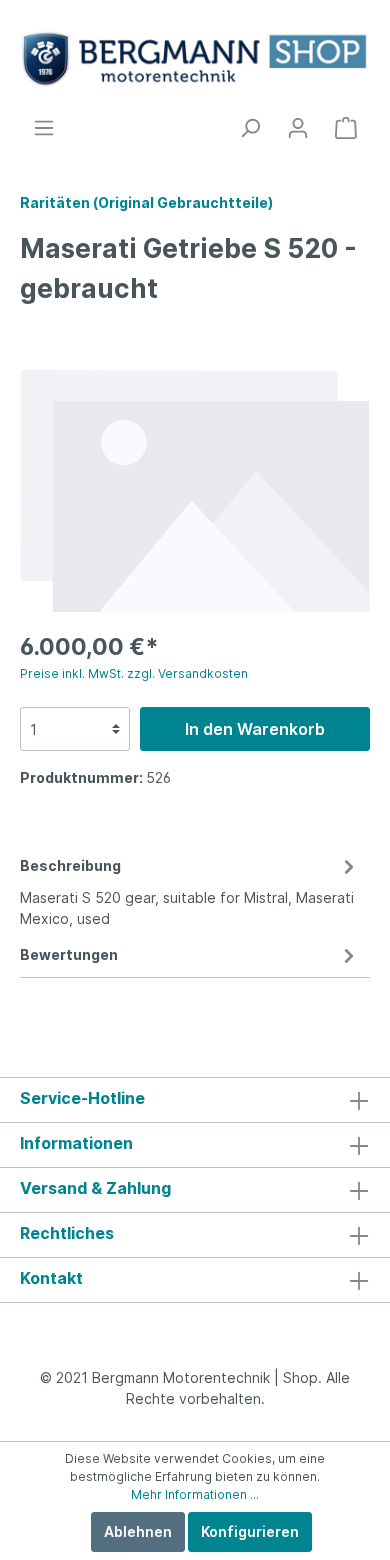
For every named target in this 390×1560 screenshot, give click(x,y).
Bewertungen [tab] (69, 954)
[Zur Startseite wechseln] (195, 58)
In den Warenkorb (255, 729)
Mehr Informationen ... (195, 1494)
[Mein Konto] (298, 128)
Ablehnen (138, 1531)
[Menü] (44, 128)
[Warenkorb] (346, 128)
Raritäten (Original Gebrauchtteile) (146, 202)
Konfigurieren (250, 1531)
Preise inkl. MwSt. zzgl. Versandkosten (134, 673)
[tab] (190, 889)
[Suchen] (250, 128)
